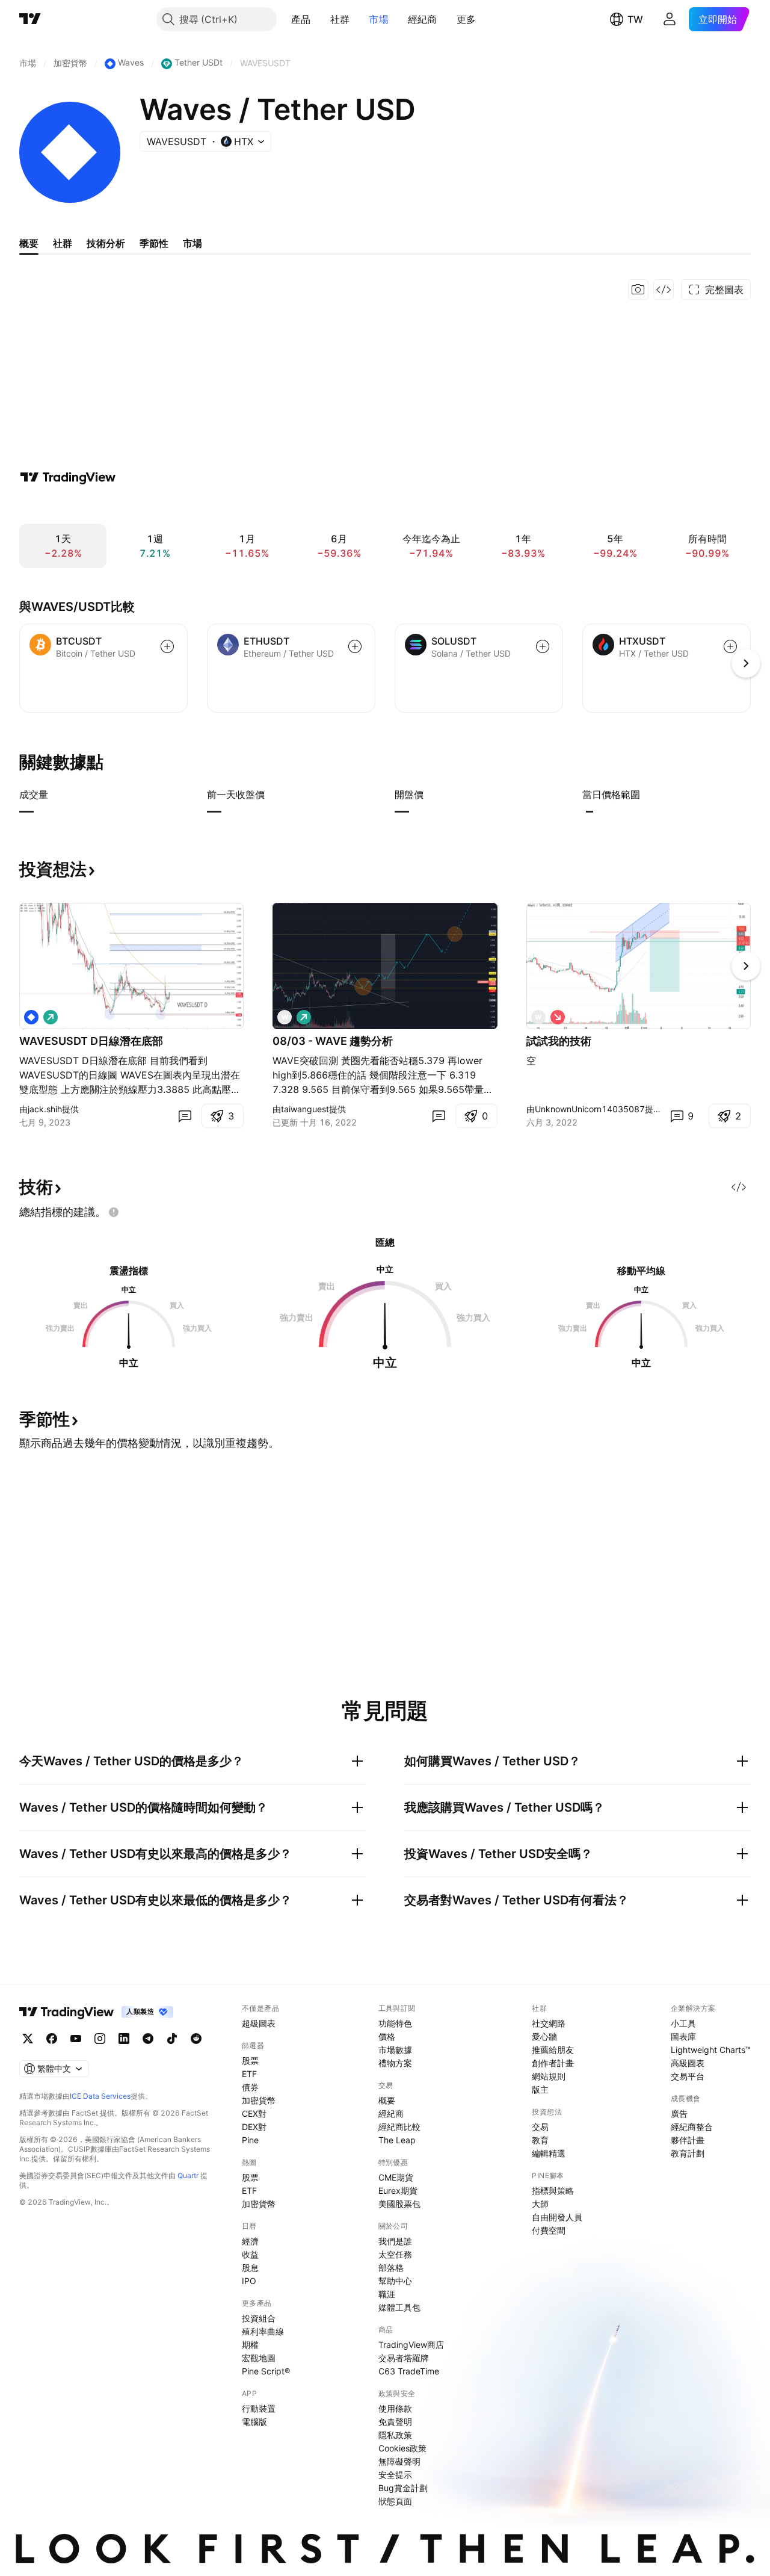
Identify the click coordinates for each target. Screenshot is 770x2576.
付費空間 (549, 2230)
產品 (301, 19)
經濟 (250, 2241)
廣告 (679, 2113)
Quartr (188, 2175)
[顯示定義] (56, 794)
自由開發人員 (557, 2217)
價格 (387, 2036)
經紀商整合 (692, 2127)
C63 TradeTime (409, 2371)
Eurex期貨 (398, 2191)
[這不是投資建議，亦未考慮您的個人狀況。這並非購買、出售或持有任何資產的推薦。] (114, 1212)
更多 (467, 19)
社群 (340, 19)
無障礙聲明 (399, 2461)
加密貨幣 (259, 2100)
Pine (250, 2140)
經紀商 (423, 19)
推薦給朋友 (553, 2050)
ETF (249, 2074)
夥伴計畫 (688, 2140)
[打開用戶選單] (670, 19)
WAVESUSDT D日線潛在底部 (91, 1041)
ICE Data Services (100, 2096)
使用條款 (395, 2408)
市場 (379, 19)
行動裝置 (259, 2408)
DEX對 (254, 2127)
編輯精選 (549, 2153)
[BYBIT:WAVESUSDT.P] (31, 1017)
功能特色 (395, 2023)
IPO (249, 2281)
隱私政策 (395, 2435)
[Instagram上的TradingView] (100, 2039)
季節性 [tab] (154, 243)
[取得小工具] (664, 289)
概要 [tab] (29, 243)
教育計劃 (688, 2153)
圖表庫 (683, 2036)
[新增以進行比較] (167, 646)
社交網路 (549, 2023)
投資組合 (259, 2318)
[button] (320, 19)
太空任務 (395, 2254)
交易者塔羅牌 (404, 2358)
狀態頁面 (395, 2501)
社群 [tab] (63, 243)
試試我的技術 (559, 1041)
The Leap (397, 2140)
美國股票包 (399, 2204)
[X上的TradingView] (28, 2039)
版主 (540, 2089)
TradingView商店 (411, 2345)
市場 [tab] (192, 243)
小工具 (683, 2023)
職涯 (387, 2294)
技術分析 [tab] (106, 243)
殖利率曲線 (263, 2331)
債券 (250, 2087)
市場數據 (395, 2050)
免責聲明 (395, 2422)
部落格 (391, 2268)
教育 (540, 2140)
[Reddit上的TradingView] (196, 2039)
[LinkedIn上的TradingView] (124, 2039)
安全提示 (395, 2475)
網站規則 (549, 2076)
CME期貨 (396, 2177)
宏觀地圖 (259, 2358)
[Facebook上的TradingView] (52, 2039)
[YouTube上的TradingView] (76, 2039)
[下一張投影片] (746, 966)
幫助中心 (395, 2281)
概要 (387, 2100)
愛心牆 (544, 2036)
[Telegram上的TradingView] (148, 2039)
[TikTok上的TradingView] (172, 2039)
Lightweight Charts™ (711, 2050)
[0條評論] (185, 1116)
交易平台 (688, 2076)
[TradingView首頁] (30, 19)
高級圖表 (688, 2063)
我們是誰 (395, 2241)
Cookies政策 (402, 2448)
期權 (250, 2345)
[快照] (638, 289)
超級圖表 (259, 2023)
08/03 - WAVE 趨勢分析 (333, 1041)
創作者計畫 (553, 2063)
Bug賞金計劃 (403, 2488)
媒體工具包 (399, 2307)
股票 (250, 2060)
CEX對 (254, 2113)
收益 (250, 2254)
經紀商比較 (399, 2127)
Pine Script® (266, 2371)
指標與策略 (553, 2191)
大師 (540, 2204)
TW (635, 19)
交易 (540, 2127)
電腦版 (254, 2422)
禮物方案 (395, 2063)
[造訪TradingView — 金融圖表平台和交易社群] (68, 477)
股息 (250, 2268)
